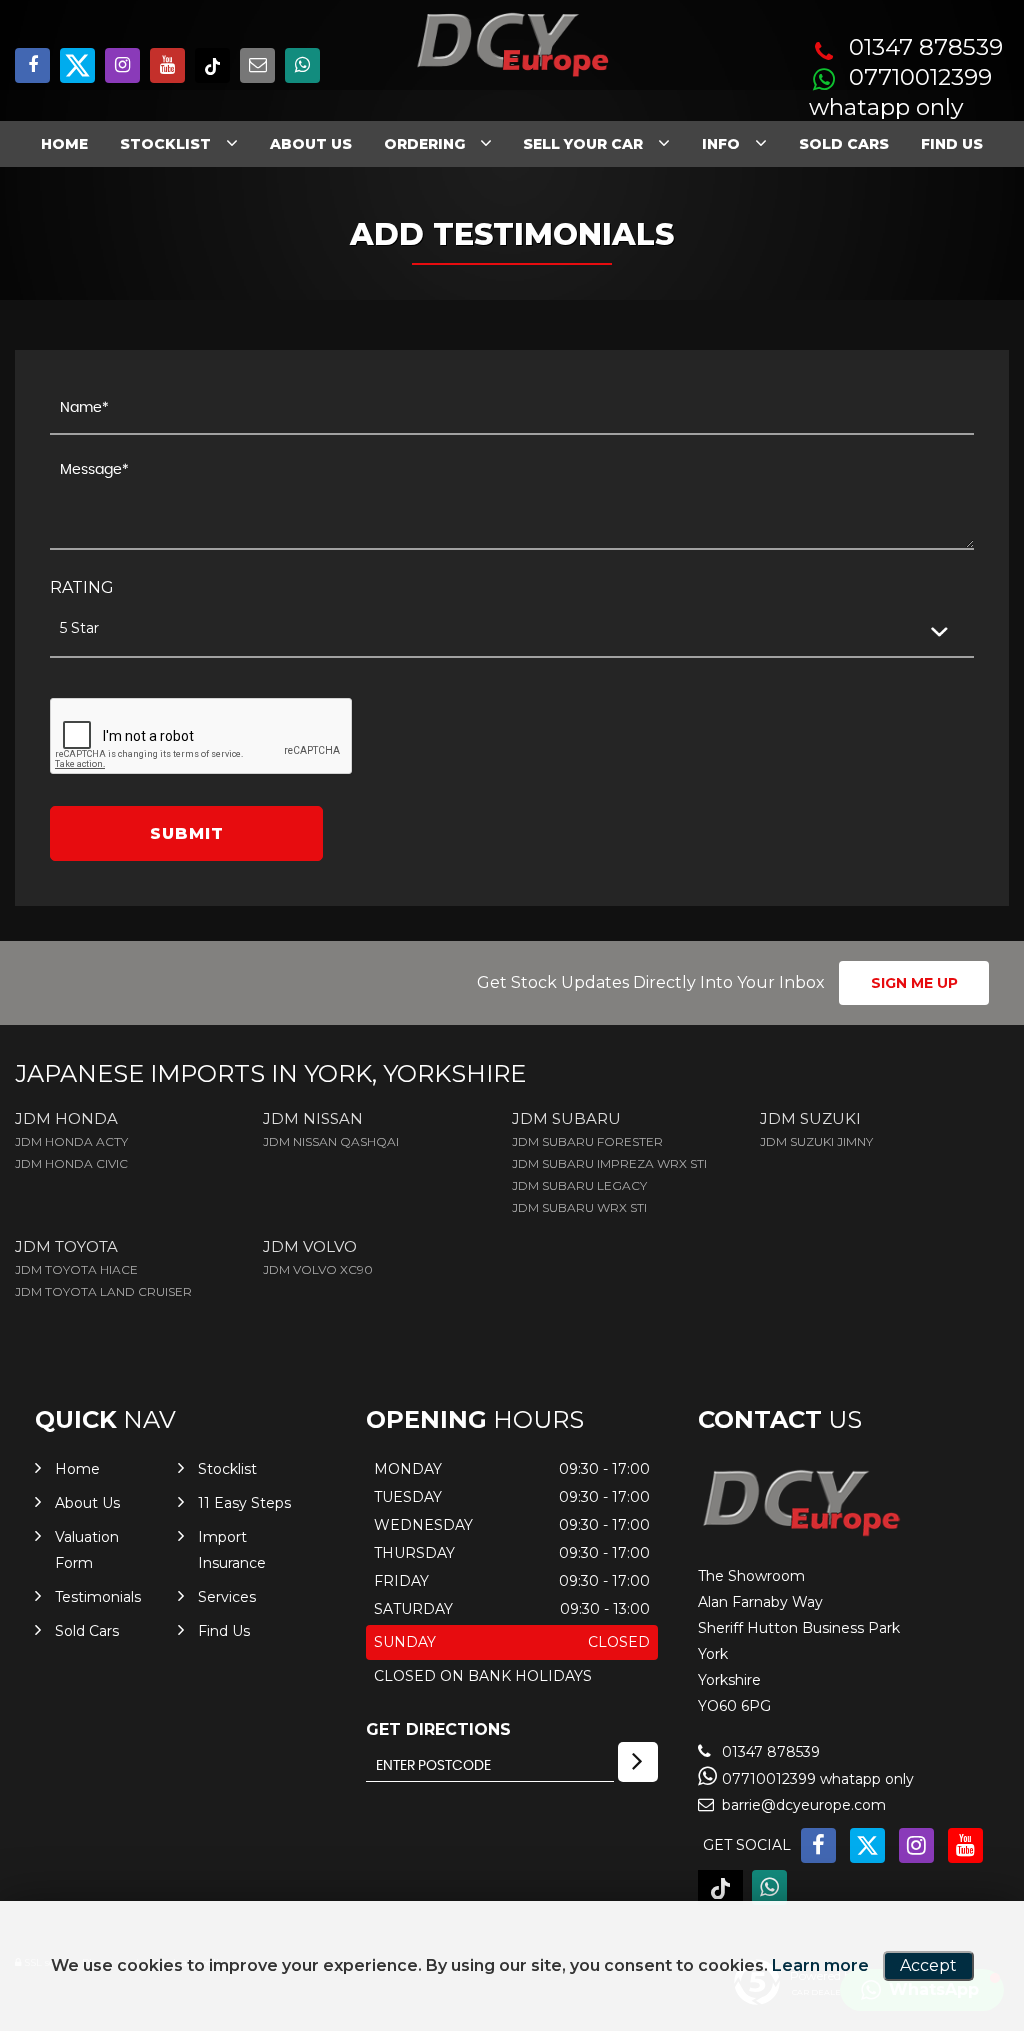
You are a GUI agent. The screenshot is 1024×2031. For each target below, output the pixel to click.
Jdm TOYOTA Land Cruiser (103, 1291)
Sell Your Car (583, 144)
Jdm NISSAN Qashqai (331, 1141)
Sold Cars (844, 144)
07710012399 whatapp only (900, 92)
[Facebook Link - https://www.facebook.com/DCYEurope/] (32, 65)
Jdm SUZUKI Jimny (816, 1141)
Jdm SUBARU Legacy (579, 1185)
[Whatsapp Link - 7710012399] (302, 65)
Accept (928, 1965)
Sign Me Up (914, 983)
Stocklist (165, 144)
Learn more (820, 1965)
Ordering (424, 144)
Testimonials (98, 1597)
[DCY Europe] (800, 1534)
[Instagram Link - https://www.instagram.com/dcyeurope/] (122, 65)
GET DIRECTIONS (438, 1729)
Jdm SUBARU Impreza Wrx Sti (609, 1163)
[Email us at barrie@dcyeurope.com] (257, 65)
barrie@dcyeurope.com (802, 1805)
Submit (187, 833)
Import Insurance (232, 1550)
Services (227, 1597)
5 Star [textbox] (79, 628)
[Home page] (512, 45)
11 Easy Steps (244, 1503)
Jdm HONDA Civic (71, 1163)
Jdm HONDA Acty (71, 1141)
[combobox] (512, 629)
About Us (311, 144)
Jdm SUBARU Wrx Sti (579, 1207)
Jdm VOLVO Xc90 (318, 1269)
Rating (82, 587)
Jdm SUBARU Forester (587, 1141)
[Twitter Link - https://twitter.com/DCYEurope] (77, 65)
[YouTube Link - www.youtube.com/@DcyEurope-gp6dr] (167, 65)
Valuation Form (87, 1550)
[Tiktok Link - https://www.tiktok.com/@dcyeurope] (212, 65)
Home (64, 144)
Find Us (952, 144)
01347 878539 (926, 47)
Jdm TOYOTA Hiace (76, 1269)
